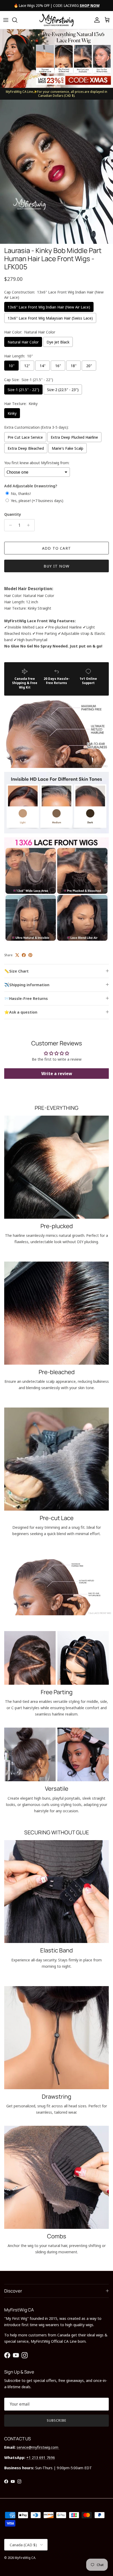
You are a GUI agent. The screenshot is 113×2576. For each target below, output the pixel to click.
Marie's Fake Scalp (68, 448)
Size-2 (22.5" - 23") (63, 389)
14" (43, 366)
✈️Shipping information (27, 985)
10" (12, 366)
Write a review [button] (57, 1074)
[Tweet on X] (17, 955)
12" (27, 366)
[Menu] (6, 20)
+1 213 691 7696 (41, 2457)
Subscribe (56, 2420)
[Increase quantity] (30, 525)
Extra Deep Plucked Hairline (74, 437)
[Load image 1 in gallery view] (56, 172)
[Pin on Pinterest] (30, 955)
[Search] (17, 20)
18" (74, 366)
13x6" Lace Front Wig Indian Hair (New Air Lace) (49, 307)
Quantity (13, 514)
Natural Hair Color (23, 342)
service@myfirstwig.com (38, 2447)
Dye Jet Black (58, 342)
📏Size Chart (16, 971)
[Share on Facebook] (24, 955)
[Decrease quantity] (9, 525)
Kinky (12, 413)
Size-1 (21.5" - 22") (23, 389)
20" (89, 366)
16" (58, 366)
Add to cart (56, 548)
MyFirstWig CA (25, 2558)
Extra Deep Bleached (26, 448)
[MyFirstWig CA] (56, 20)
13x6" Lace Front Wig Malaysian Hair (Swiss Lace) (50, 318)
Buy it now (56, 566)
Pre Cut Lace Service (25, 437)
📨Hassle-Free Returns (26, 998)
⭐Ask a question (21, 1012)
